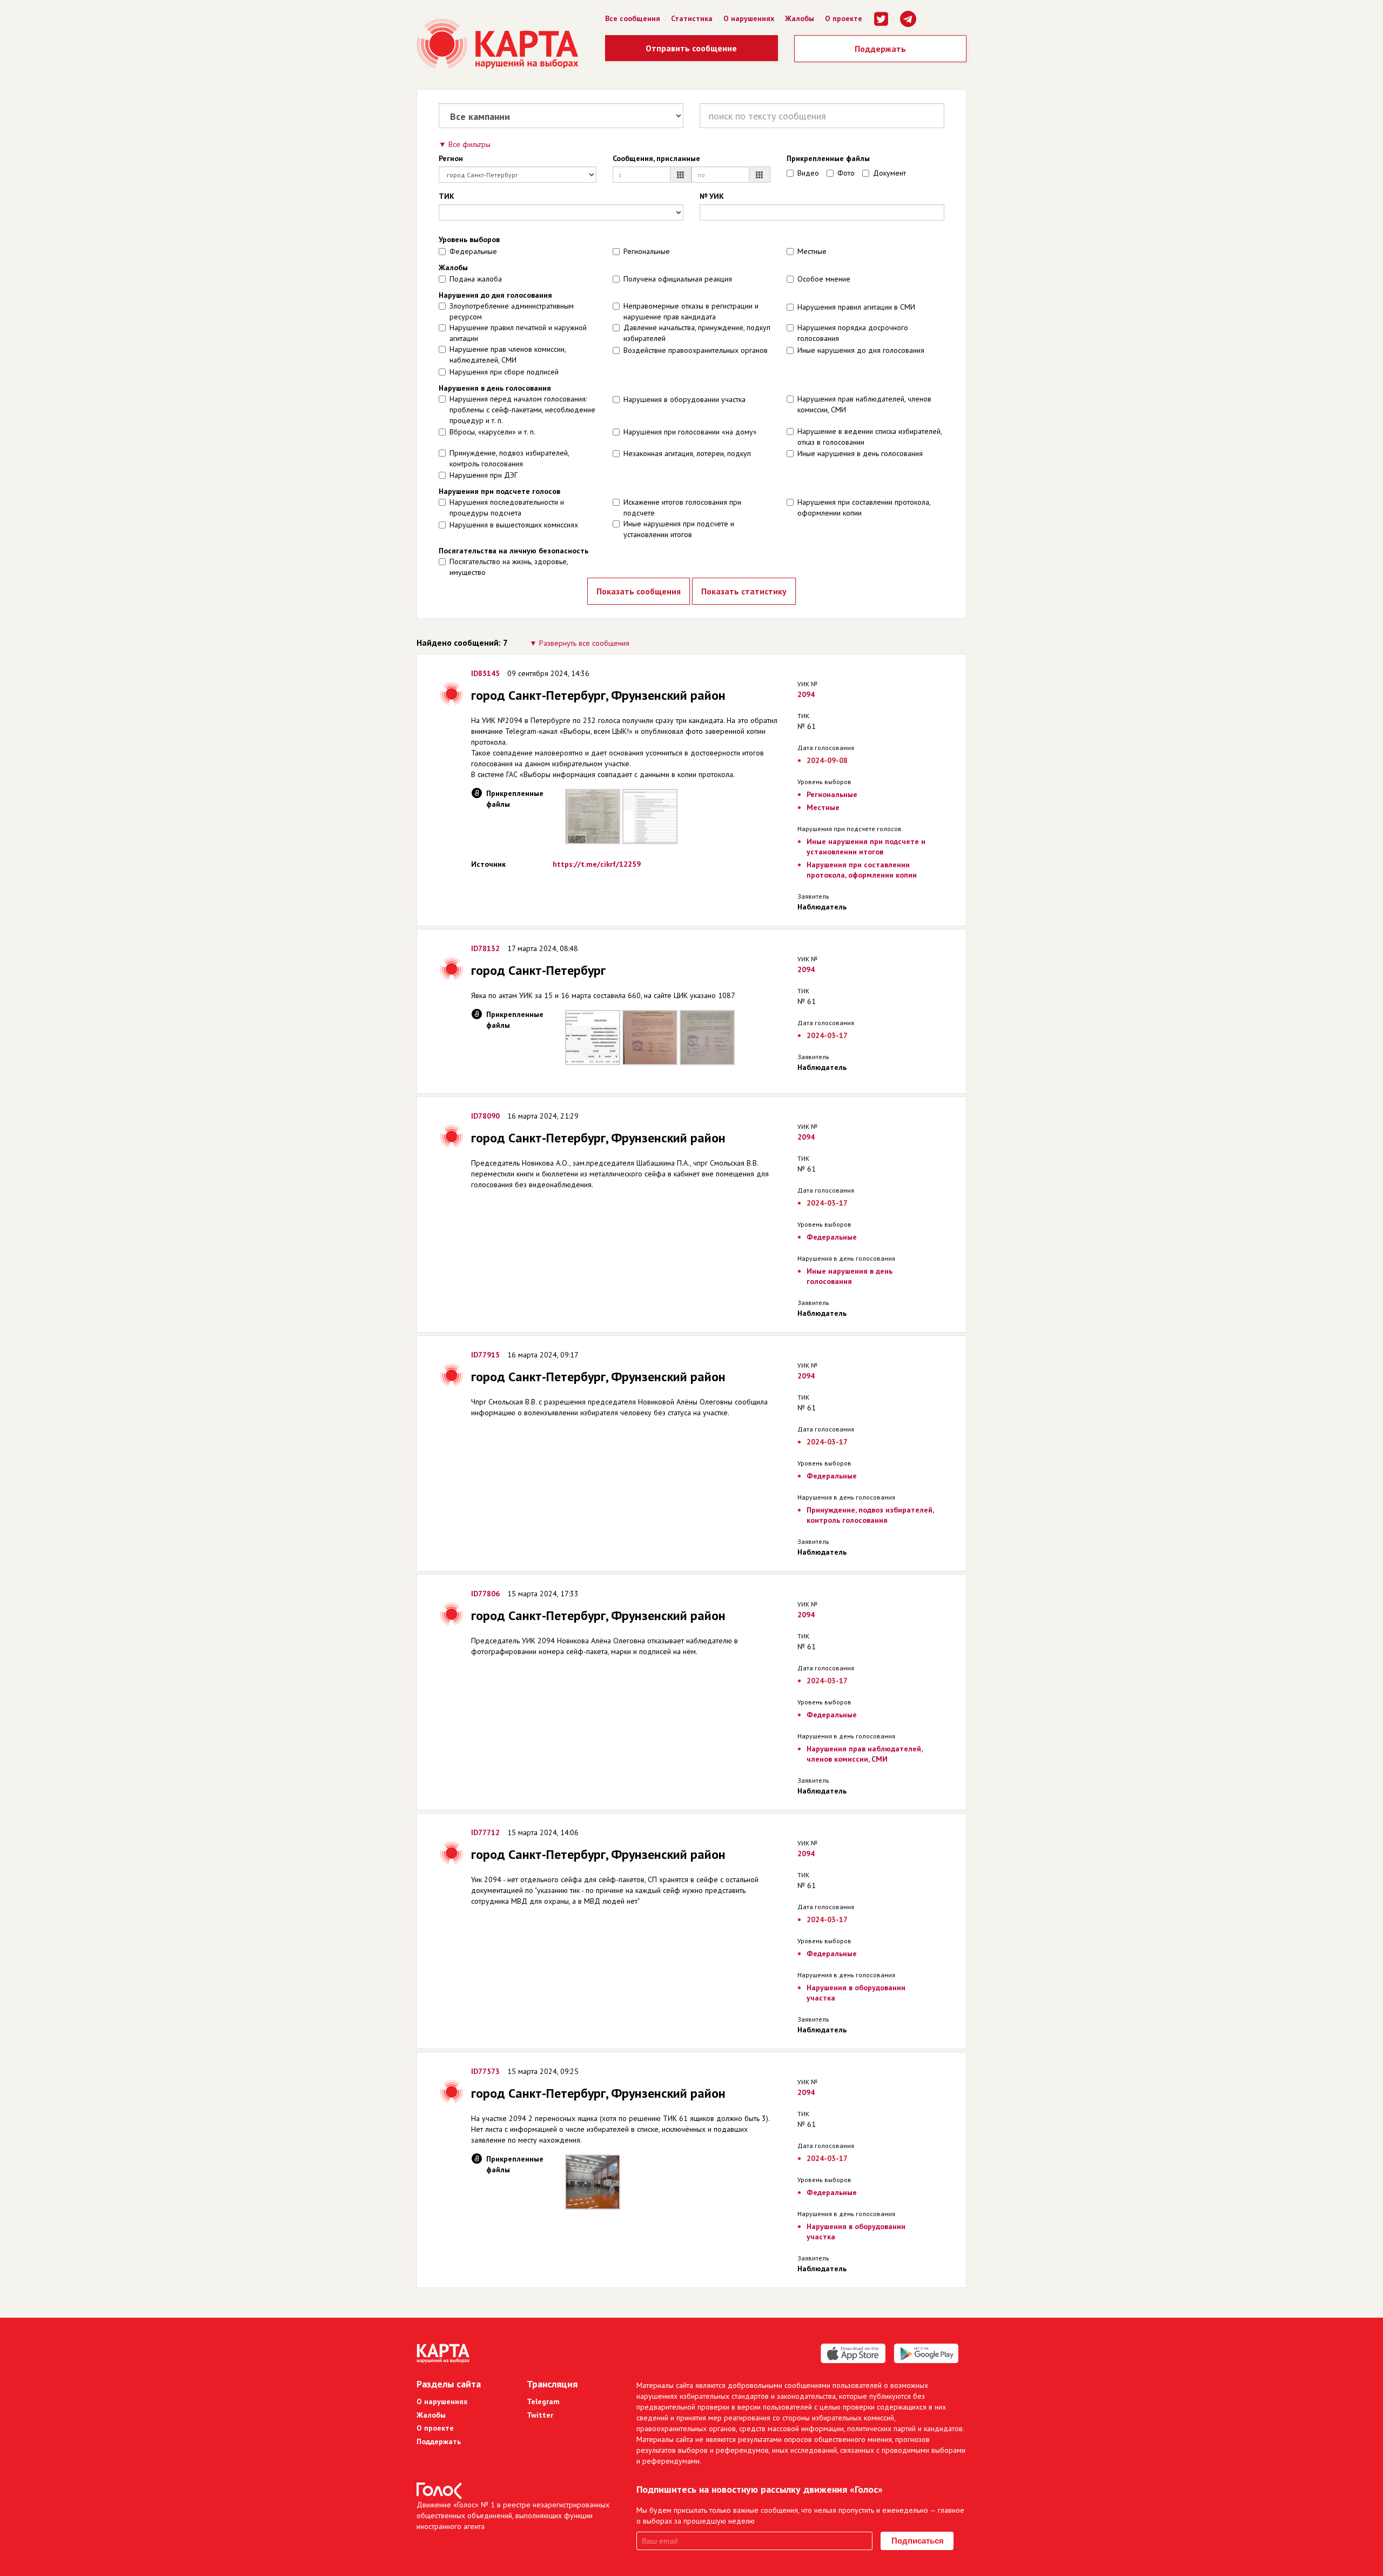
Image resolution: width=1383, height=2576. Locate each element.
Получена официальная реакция (678, 279)
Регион (451, 158)
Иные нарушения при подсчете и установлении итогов (679, 529)
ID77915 (485, 1355)
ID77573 (485, 2071)
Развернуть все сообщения (584, 643)
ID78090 (485, 1116)
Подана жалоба (476, 279)
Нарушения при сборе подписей (504, 372)
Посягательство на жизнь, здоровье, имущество (509, 567)
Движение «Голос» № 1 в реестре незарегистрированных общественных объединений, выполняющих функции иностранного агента (513, 2515)
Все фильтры (469, 144)
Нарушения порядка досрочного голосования (853, 333)
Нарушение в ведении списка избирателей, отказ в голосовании (870, 437)
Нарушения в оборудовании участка (684, 399)
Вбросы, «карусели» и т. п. (492, 432)
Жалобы (800, 18)
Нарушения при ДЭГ (484, 475)
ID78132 (485, 948)
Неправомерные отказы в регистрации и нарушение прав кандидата (691, 311)
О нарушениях (749, 18)
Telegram (543, 2401)
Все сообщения (633, 18)
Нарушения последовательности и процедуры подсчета (507, 507)
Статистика (692, 18)
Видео (808, 173)
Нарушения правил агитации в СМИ (856, 307)
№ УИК (712, 196)
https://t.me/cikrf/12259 (597, 864)
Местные (812, 251)
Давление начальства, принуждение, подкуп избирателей (697, 333)
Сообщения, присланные (656, 158)
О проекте (844, 18)
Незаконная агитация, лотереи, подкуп (687, 453)
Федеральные (473, 251)
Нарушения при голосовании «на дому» (690, 432)
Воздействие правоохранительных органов (696, 350)
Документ (889, 173)
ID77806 (485, 1594)
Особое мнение (824, 279)
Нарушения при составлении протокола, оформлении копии (864, 507)
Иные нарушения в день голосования (860, 453)
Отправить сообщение (691, 48)
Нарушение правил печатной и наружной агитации (518, 333)
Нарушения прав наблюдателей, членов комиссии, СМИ (864, 404)
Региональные (647, 251)
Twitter (540, 2415)
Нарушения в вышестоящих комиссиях (514, 525)
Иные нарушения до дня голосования (861, 350)
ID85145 (485, 673)
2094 (806, 694)
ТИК (447, 196)
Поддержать (880, 49)
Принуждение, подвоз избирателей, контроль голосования (509, 458)
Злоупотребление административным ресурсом (512, 311)
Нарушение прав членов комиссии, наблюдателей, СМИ (508, 354)
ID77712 (485, 1832)
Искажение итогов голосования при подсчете (682, 507)
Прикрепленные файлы (828, 158)
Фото (846, 173)
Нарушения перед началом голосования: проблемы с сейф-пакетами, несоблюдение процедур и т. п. (522, 410)
